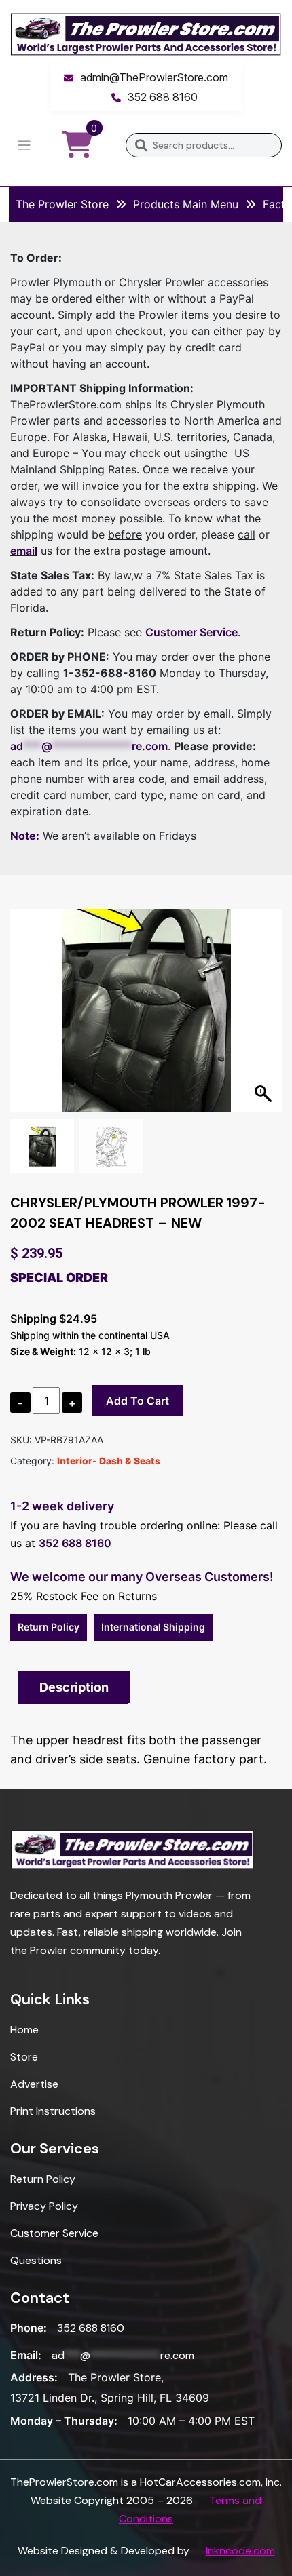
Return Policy (49, 1627)
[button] (265, 1017)
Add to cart (138, 1401)
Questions (36, 2260)
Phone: (29, 2328)
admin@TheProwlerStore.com (154, 77)
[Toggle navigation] (24, 145)
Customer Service (191, 632)
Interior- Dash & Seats (109, 1461)
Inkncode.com (240, 2551)
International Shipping (153, 1627)
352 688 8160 (163, 97)
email (24, 551)
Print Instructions (53, 2111)
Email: (26, 2355)
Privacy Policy (44, 2206)
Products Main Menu (186, 204)
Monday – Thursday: (64, 2421)
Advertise (34, 2084)
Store (24, 2057)
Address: (34, 2377)
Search (141, 145)
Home (24, 2030)
